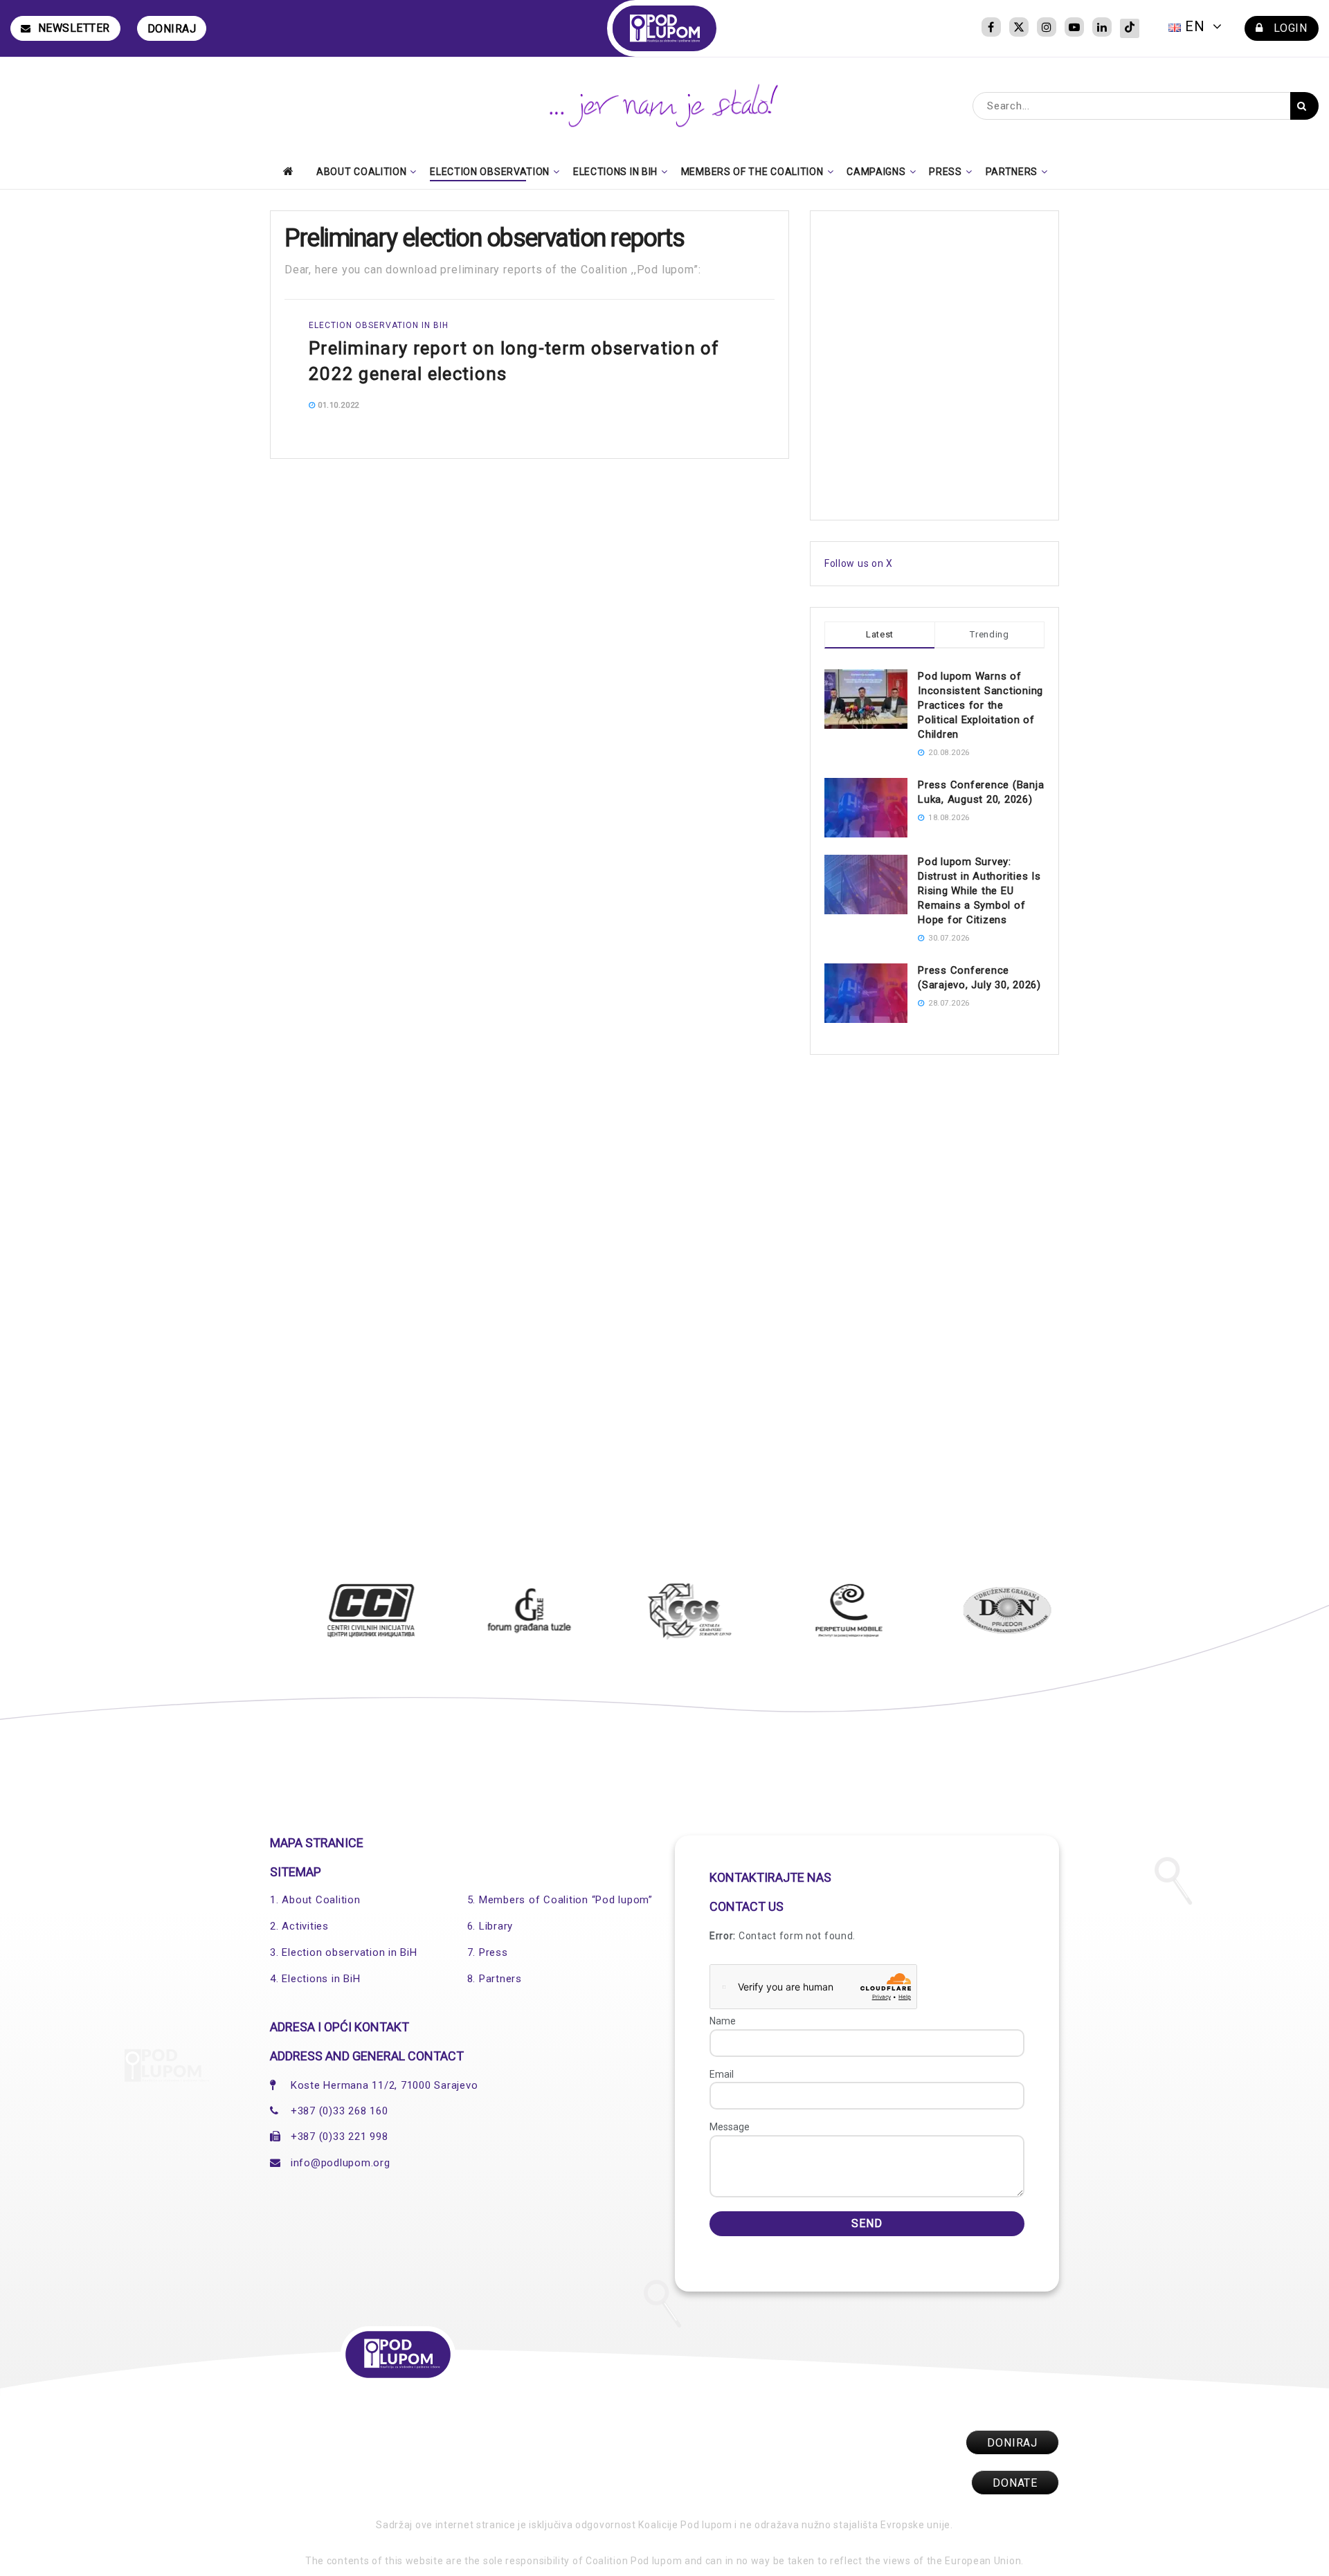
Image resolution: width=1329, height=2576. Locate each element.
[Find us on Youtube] (1074, 28)
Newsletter (74, 28)
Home (292, 171)
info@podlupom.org (341, 2163)
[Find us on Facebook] (991, 28)
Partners (1012, 172)
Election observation (490, 172)
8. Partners (495, 1979)
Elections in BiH (615, 172)
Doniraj (172, 29)
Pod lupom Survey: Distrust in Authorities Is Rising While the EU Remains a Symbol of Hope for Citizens (979, 891)
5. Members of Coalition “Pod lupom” (560, 1900)
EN (1195, 26)
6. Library (490, 1926)
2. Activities (299, 1926)
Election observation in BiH (379, 325)
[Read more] (732, 405)
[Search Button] (1304, 106)
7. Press (488, 1952)
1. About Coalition (315, 1900)
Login (1289, 28)
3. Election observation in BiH (344, 1952)
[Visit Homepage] (665, 28)
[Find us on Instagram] (1047, 28)
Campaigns (876, 172)
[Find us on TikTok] (1130, 28)
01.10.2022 (337, 405)
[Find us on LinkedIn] (1102, 28)
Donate (1015, 2483)
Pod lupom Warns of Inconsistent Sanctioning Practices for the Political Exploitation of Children (980, 705)
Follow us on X (859, 563)
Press (946, 172)
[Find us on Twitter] (1019, 28)
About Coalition (362, 172)
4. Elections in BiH (315, 1979)
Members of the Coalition (752, 172)
